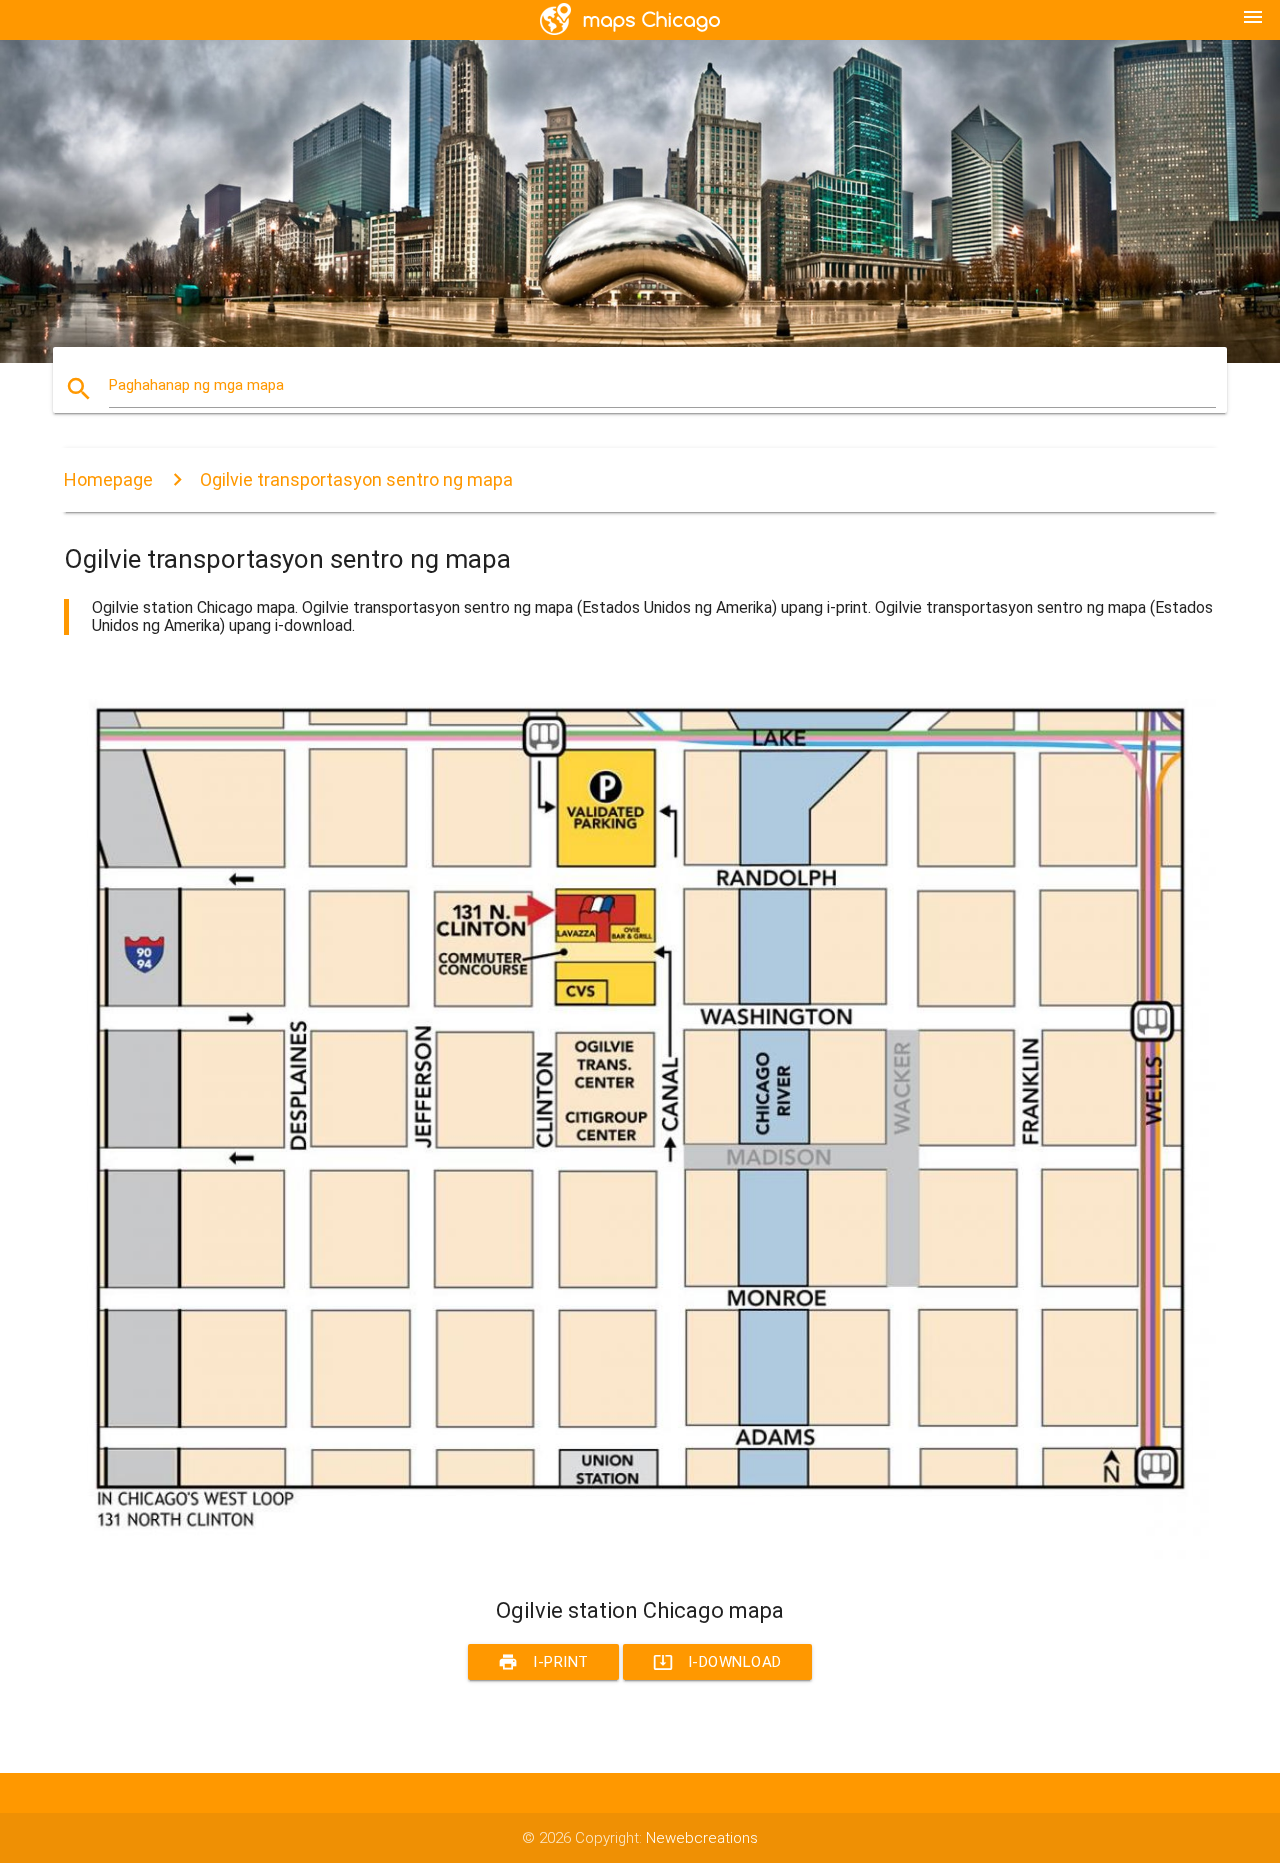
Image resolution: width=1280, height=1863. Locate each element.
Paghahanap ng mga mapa (196, 385)
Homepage (108, 479)
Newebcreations (702, 1838)
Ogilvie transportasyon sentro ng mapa (356, 479)
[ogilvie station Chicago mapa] (640, 1560)
